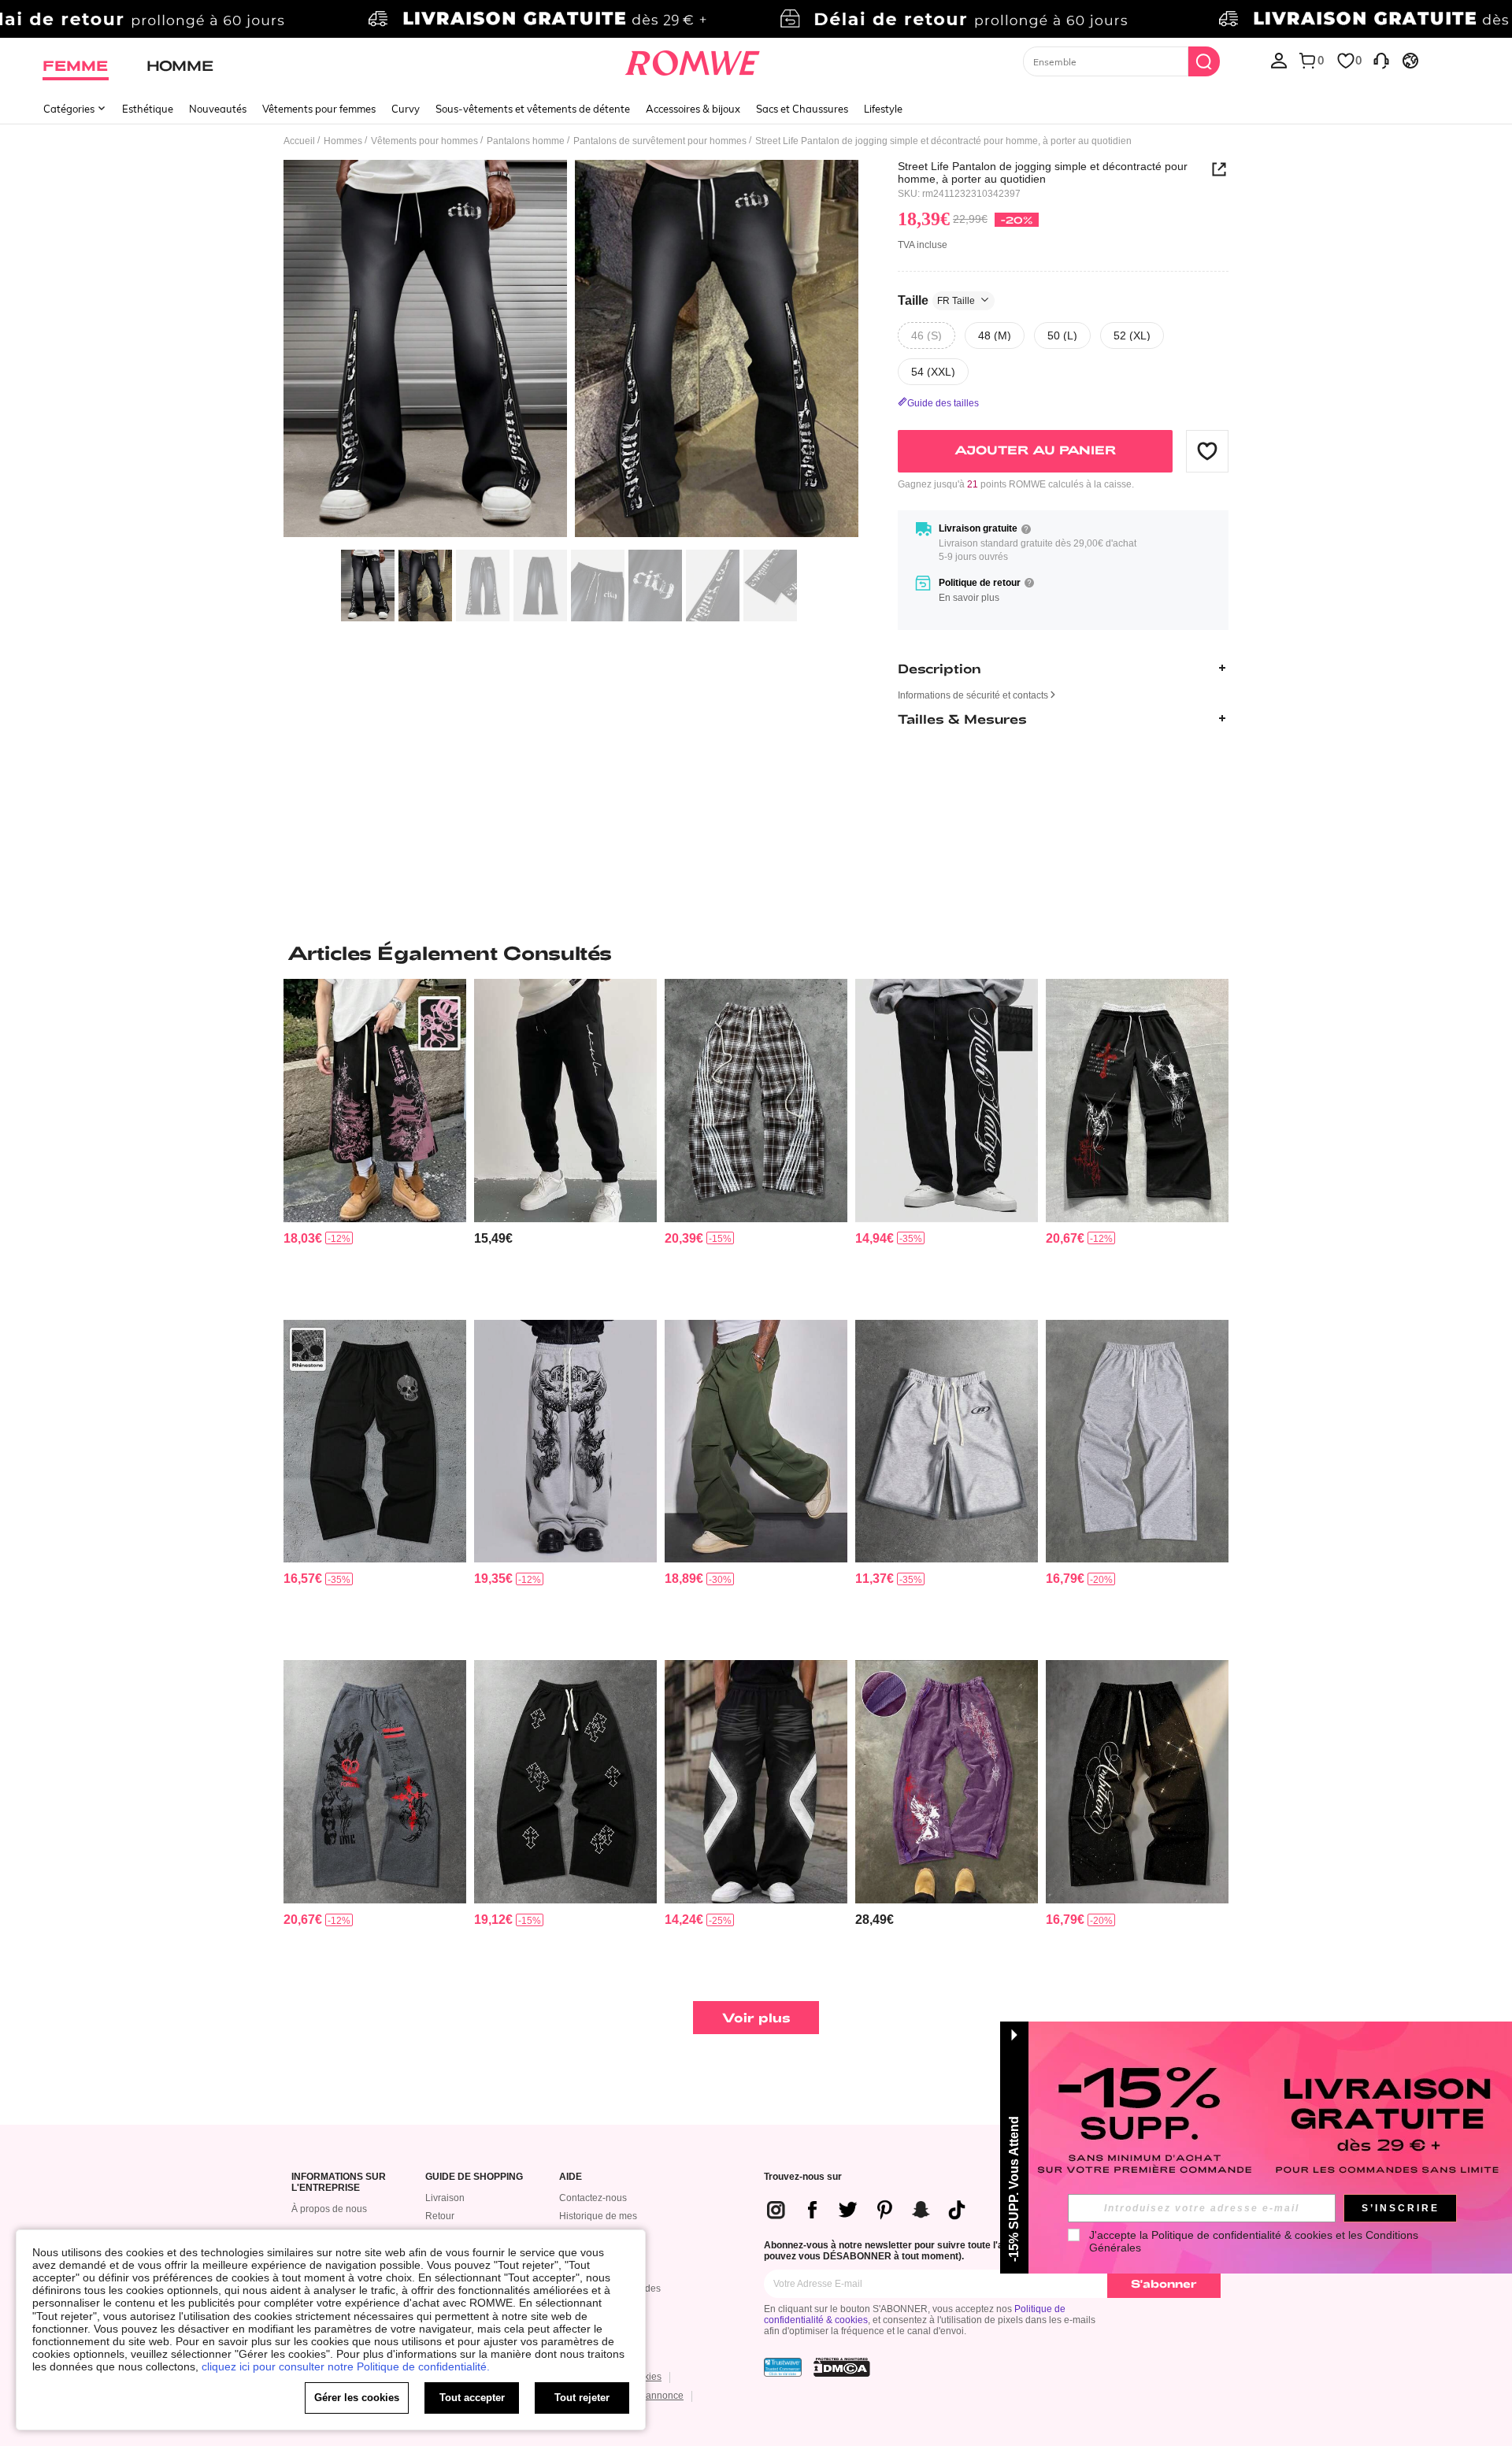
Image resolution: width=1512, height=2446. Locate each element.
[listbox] (1279, 60)
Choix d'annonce (647, 2396)
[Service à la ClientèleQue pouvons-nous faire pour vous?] (1381, 60)
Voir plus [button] (756, 2017)
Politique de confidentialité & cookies (1242, 2235)
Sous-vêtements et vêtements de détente (533, 109)
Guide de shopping (474, 2177)
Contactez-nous (593, 2198)
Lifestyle (883, 109)
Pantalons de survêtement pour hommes (660, 141)
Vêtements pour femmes (319, 109)
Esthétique (148, 109)
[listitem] (375, 1143)
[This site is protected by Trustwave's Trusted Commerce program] (783, 2367)
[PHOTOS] (571, 351)
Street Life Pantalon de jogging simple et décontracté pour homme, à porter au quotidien (1043, 172)
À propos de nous (329, 2209)
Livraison (445, 2198)
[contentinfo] (303, 1238)
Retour (440, 2216)
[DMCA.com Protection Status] (842, 2367)
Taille (936, 300)
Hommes (343, 141)
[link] (756, 19)
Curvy (406, 109)
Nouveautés (218, 109)
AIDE (571, 2177)
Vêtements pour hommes (424, 141)
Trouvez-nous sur (803, 2177)
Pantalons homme (526, 141)
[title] (756, 953)
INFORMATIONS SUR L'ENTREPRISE (339, 2183)
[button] (1207, 450)
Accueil (299, 141)
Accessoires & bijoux (693, 109)
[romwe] (693, 60)
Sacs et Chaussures (802, 109)
